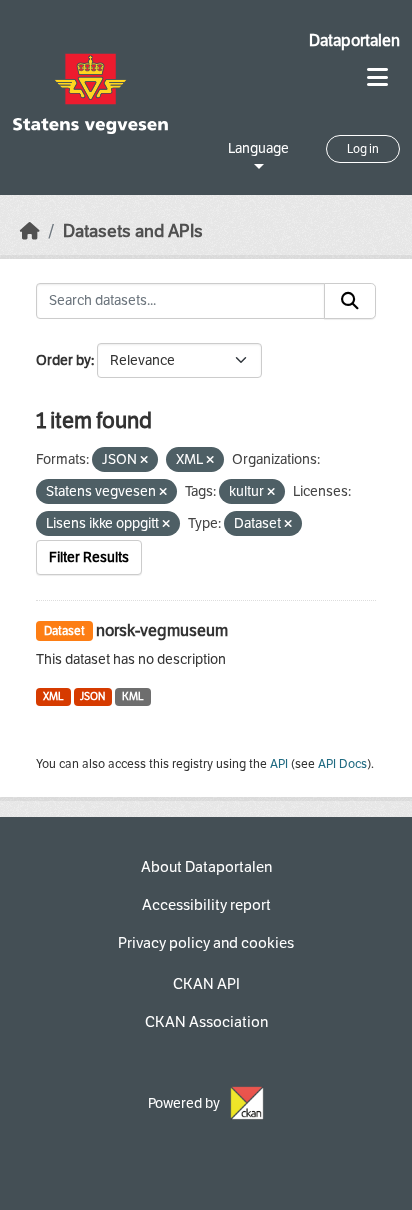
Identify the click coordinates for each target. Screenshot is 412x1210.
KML (133, 696)
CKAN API (206, 984)
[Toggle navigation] (377, 77)
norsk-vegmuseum (162, 630)
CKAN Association (206, 1022)
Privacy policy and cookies (206, 943)
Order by (63, 360)
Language (258, 148)
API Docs (342, 764)
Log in (363, 149)
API (279, 764)
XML (53, 696)
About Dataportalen (206, 867)
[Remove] (144, 460)
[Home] (30, 231)
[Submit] (350, 301)
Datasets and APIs (133, 231)
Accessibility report (206, 905)
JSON (92, 696)
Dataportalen (354, 40)
